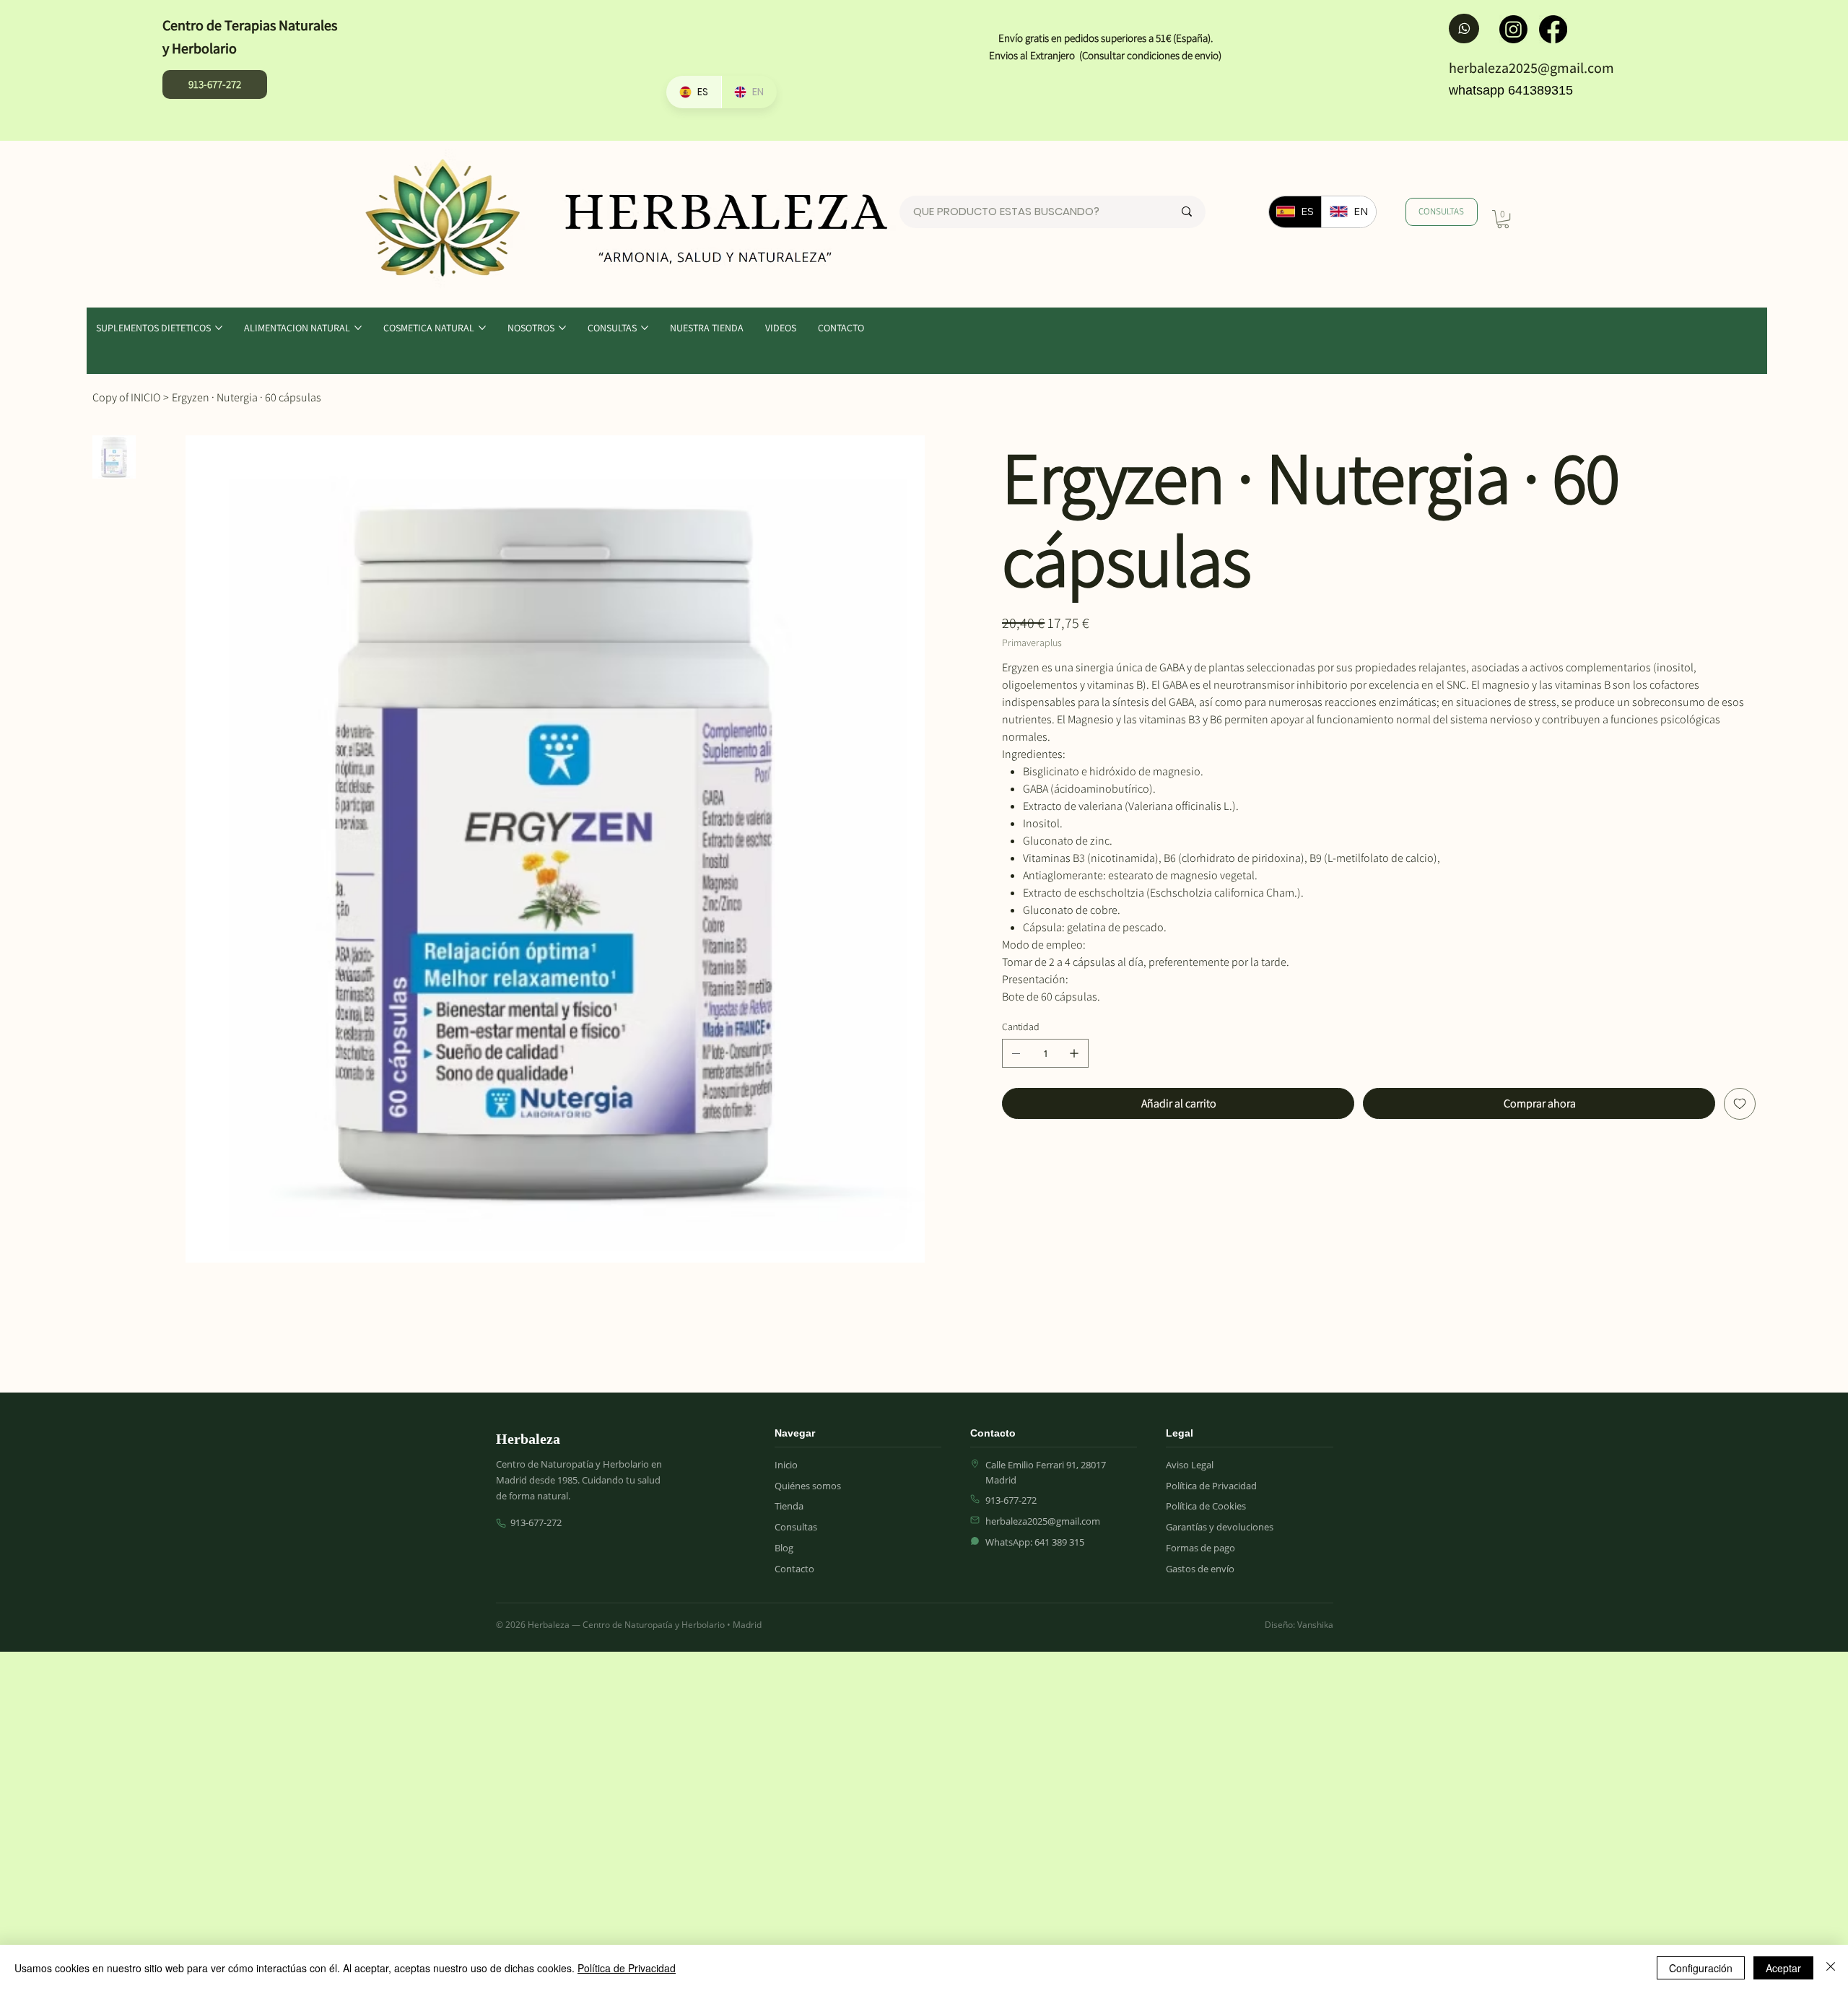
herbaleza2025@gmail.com (1531, 68)
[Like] (1464, 28)
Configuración (1701, 1968)
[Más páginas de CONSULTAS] (645, 328)
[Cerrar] (1831, 1968)
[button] (1503, 219)
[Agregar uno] (1074, 1053)
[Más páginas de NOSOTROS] (562, 328)
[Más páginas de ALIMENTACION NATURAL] (358, 328)
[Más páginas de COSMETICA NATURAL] (482, 328)
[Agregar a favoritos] (1740, 1104)
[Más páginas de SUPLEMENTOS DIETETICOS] (219, 328)
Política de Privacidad (627, 1968)
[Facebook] (1553, 29)
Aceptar (1783, 1968)
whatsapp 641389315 (1511, 90)
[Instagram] (1513, 29)
